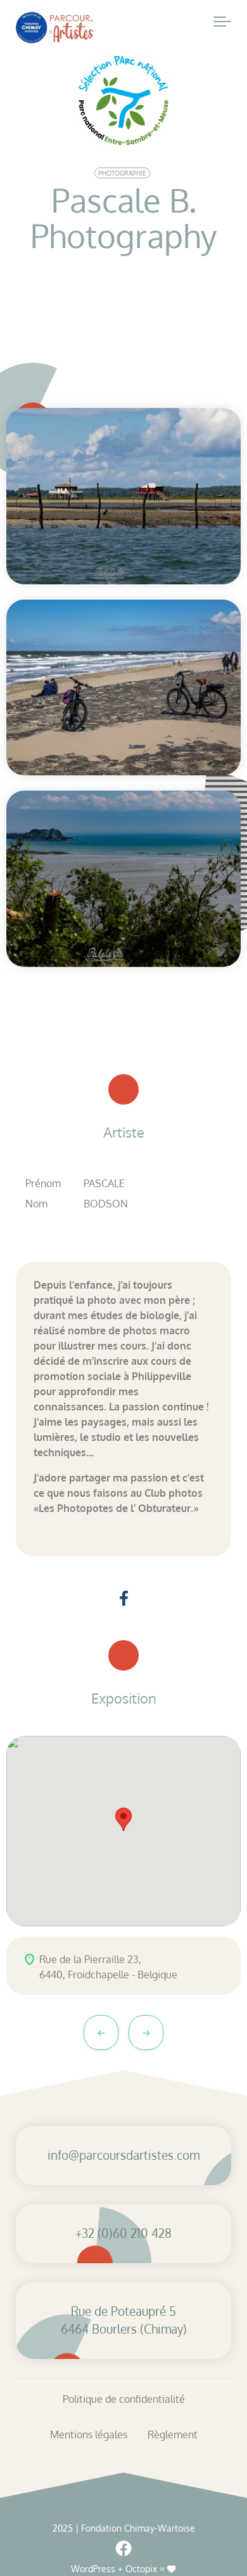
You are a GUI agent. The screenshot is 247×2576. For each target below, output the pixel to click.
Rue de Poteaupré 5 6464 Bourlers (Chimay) (124, 2320)
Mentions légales (89, 2435)
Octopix (141, 2569)
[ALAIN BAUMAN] (101, 2033)
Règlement (173, 2435)
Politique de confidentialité (124, 2399)
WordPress (93, 2569)
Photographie (122, 173)
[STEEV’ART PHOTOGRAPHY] (146, 2033)
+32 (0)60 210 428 (123, 2233)
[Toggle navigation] (222, 22)
